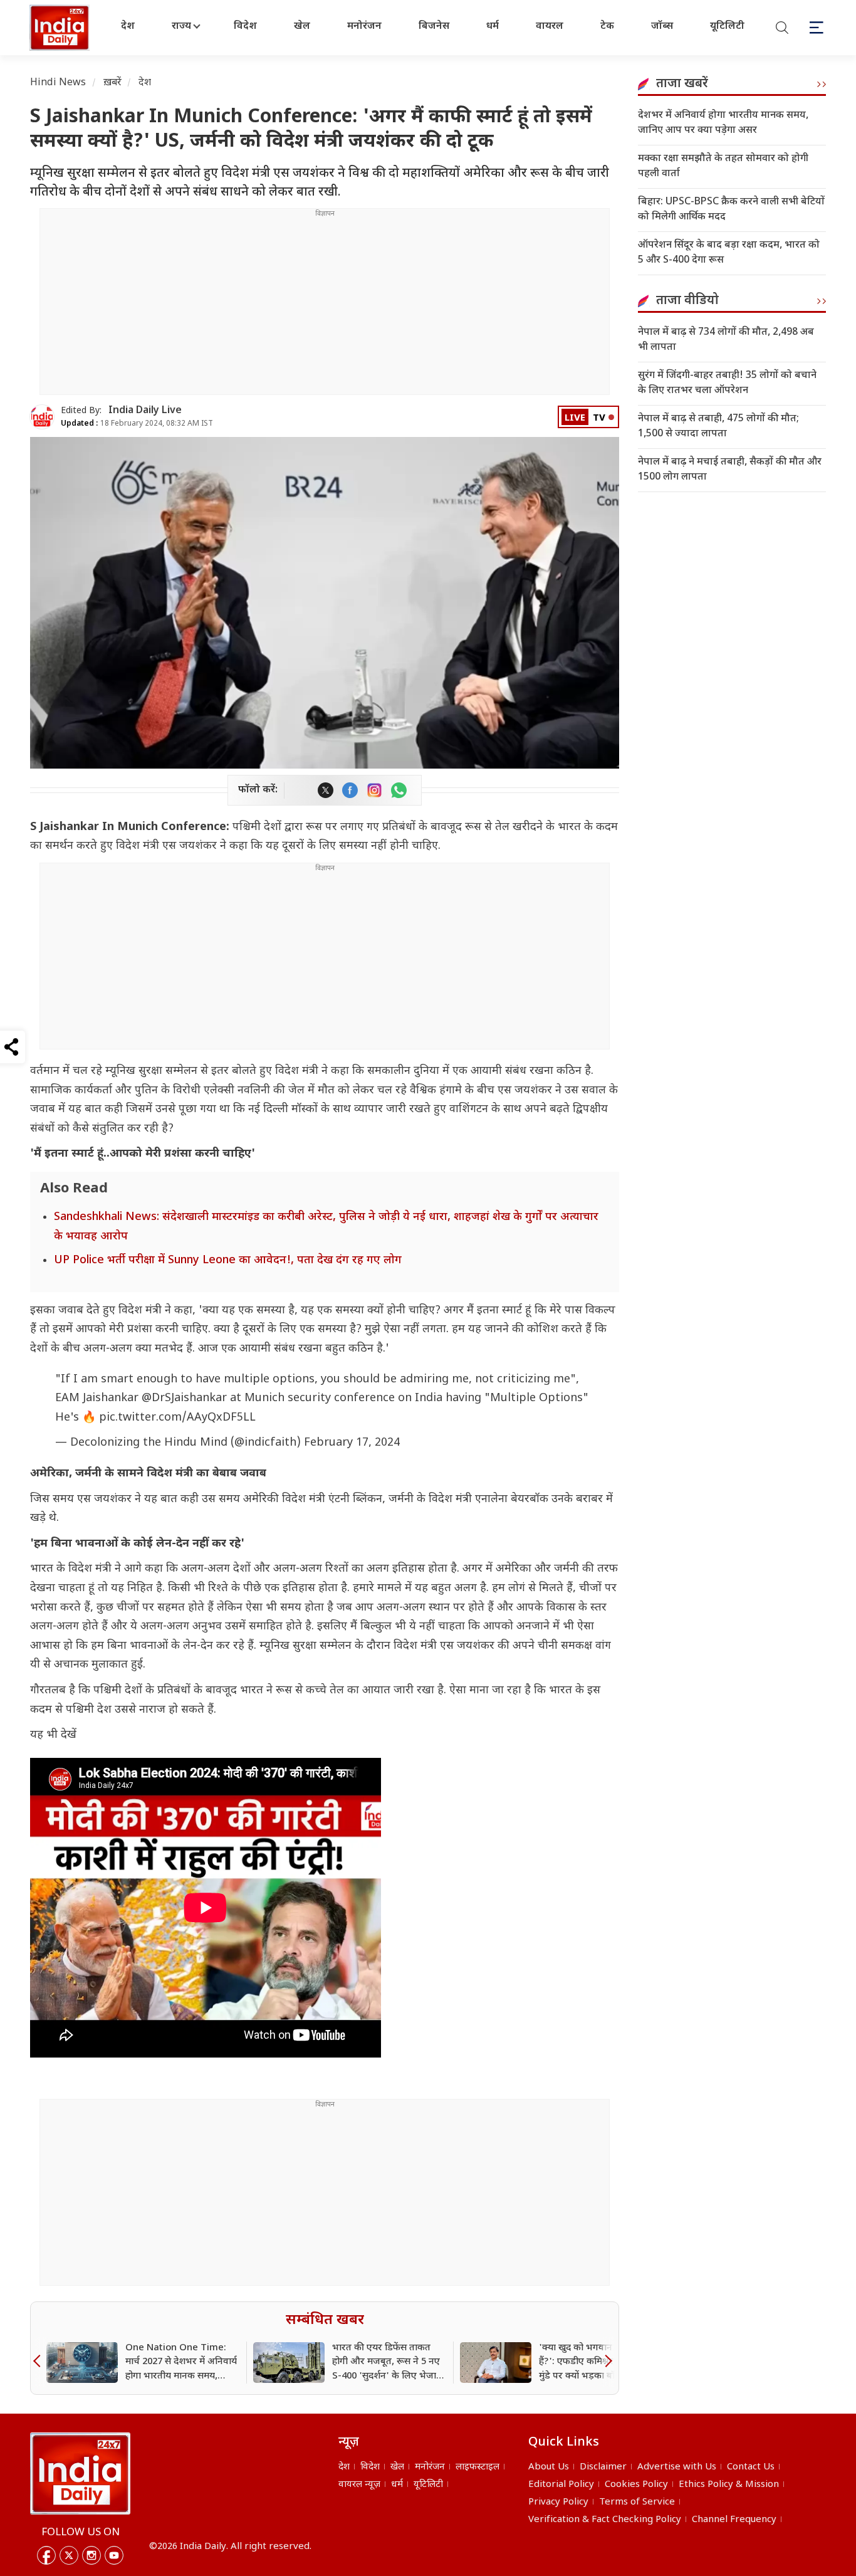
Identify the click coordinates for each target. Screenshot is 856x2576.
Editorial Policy (561, 2485)
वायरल (550, 27)
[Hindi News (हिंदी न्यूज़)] (61, 28)
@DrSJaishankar (184, 1398)
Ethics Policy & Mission (729, 2485)
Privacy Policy (558, 2502)
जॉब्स (662, 27)
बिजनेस (434, 27)
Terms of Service (637, 2502)
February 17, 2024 (352, 1443)
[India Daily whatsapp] (399, 790)
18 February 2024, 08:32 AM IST (137, 424)
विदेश (245, 27)
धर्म (493, 27)
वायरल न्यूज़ (359, 2485)
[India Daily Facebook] (350, 790)
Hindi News (58, 83)
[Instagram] (91, 2555)
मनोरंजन (364, 27)
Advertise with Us (677, 2467)
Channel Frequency (734, 2520)
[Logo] (80, 2473)
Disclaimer (603, 2467)
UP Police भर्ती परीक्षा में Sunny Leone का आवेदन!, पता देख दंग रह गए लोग (228, 1260)
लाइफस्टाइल (478, 2467)
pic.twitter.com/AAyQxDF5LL (177, 1418)
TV (599, 418)
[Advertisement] (325, 307)
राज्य (181, 27)
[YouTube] (114, 2555)
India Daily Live (145, 411)
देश (128, 27)
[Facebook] (46, 2555)
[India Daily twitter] (326, 790)
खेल (302, 27)
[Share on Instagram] (374, 790)
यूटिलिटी (727, 27)
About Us (549, 2467)
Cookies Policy (636, 2485)
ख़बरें (112, 83)
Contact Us (751, 2467)
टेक (607, 27)
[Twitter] (69, 2555)
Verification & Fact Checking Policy (605, 2520)
